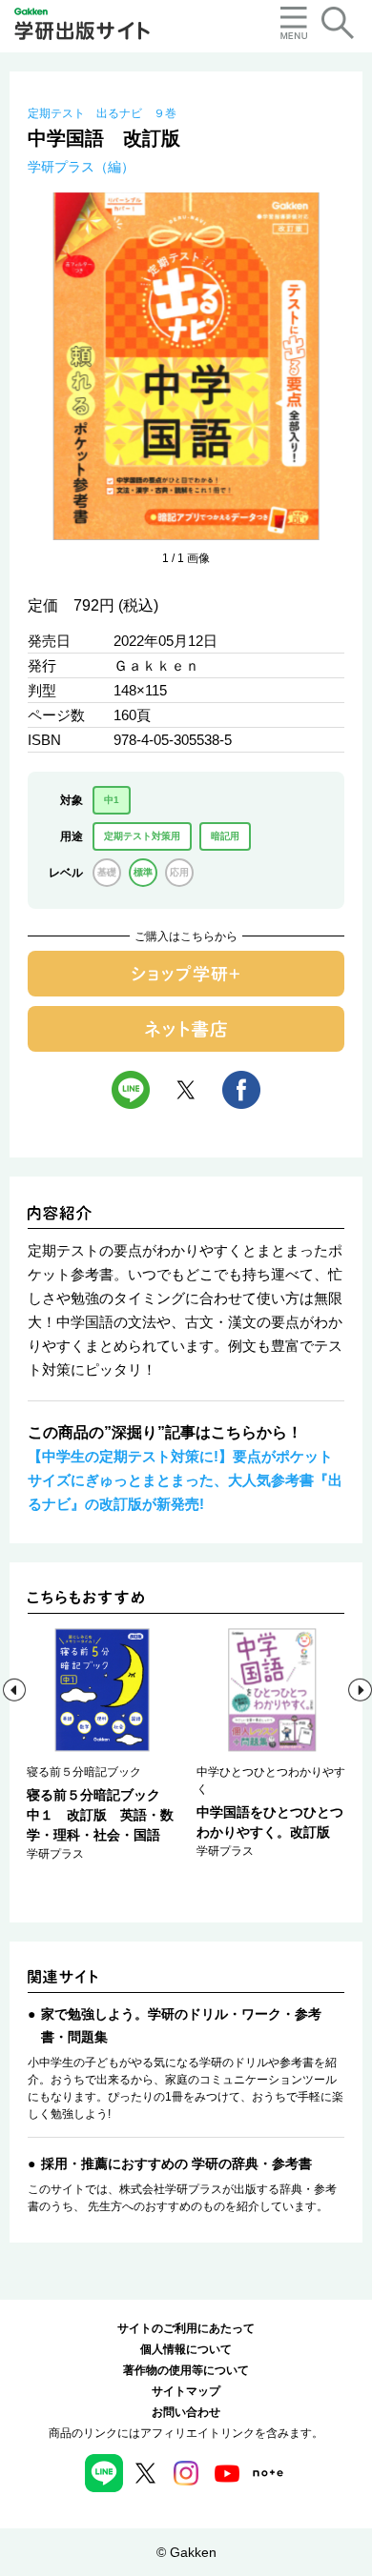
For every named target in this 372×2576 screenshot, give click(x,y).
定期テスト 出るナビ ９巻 (102, 113)
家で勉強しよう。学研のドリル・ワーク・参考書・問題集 (181, 2025)
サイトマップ (186, 2391)
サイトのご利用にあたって (186, 2328)
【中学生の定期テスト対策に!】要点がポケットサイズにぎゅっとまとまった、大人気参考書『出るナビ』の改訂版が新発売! (185, 1480)
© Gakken (186, 2552)
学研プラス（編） (81, 167)
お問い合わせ (186, 2412)
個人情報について (186, 2349)
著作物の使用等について (186, 2370)
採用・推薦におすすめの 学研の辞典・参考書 (176, 2163)
